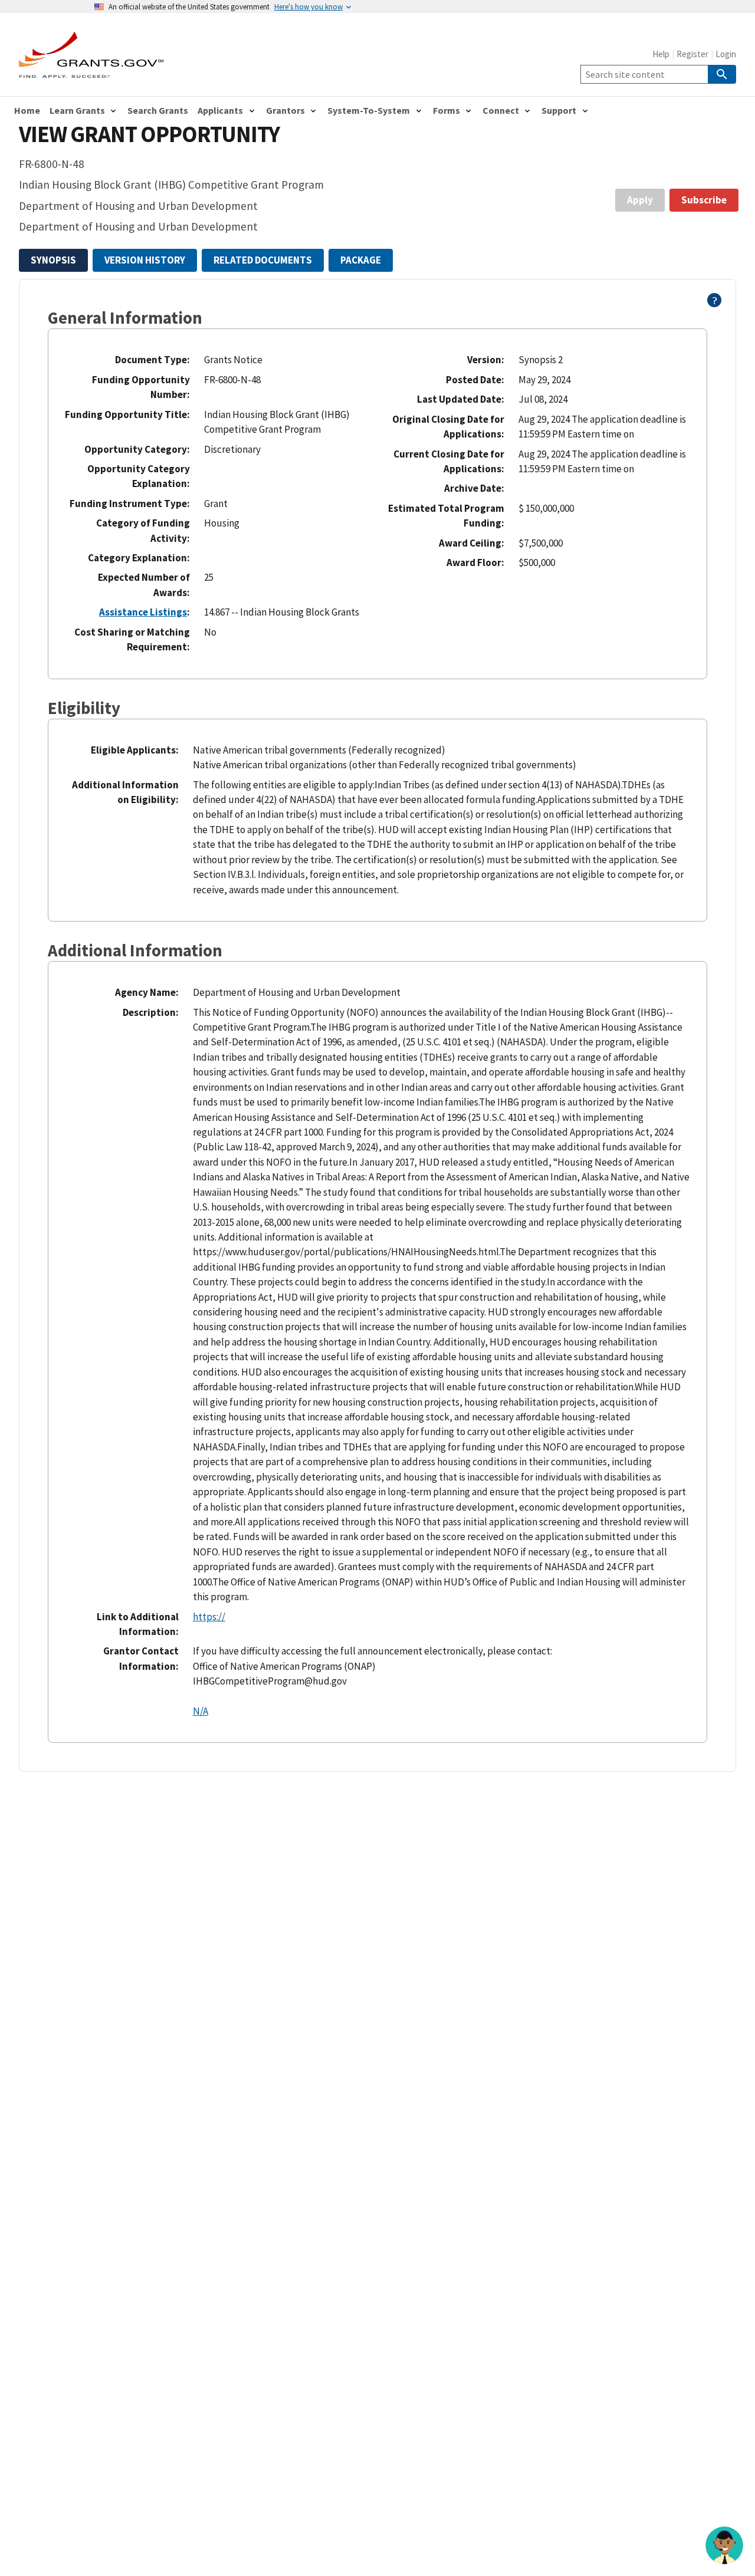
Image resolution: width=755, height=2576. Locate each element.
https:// (209, 1617)
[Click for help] (715, 304)
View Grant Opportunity (149, 134)
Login (726, 54)
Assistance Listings (143, 612)
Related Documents (263, 260)
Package (361, 260)
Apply (640, 200)
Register (692, 54)
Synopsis (53, 260)
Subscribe (704, 200)
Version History (145, 260)
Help (661, 54)
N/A (201, 1711)
